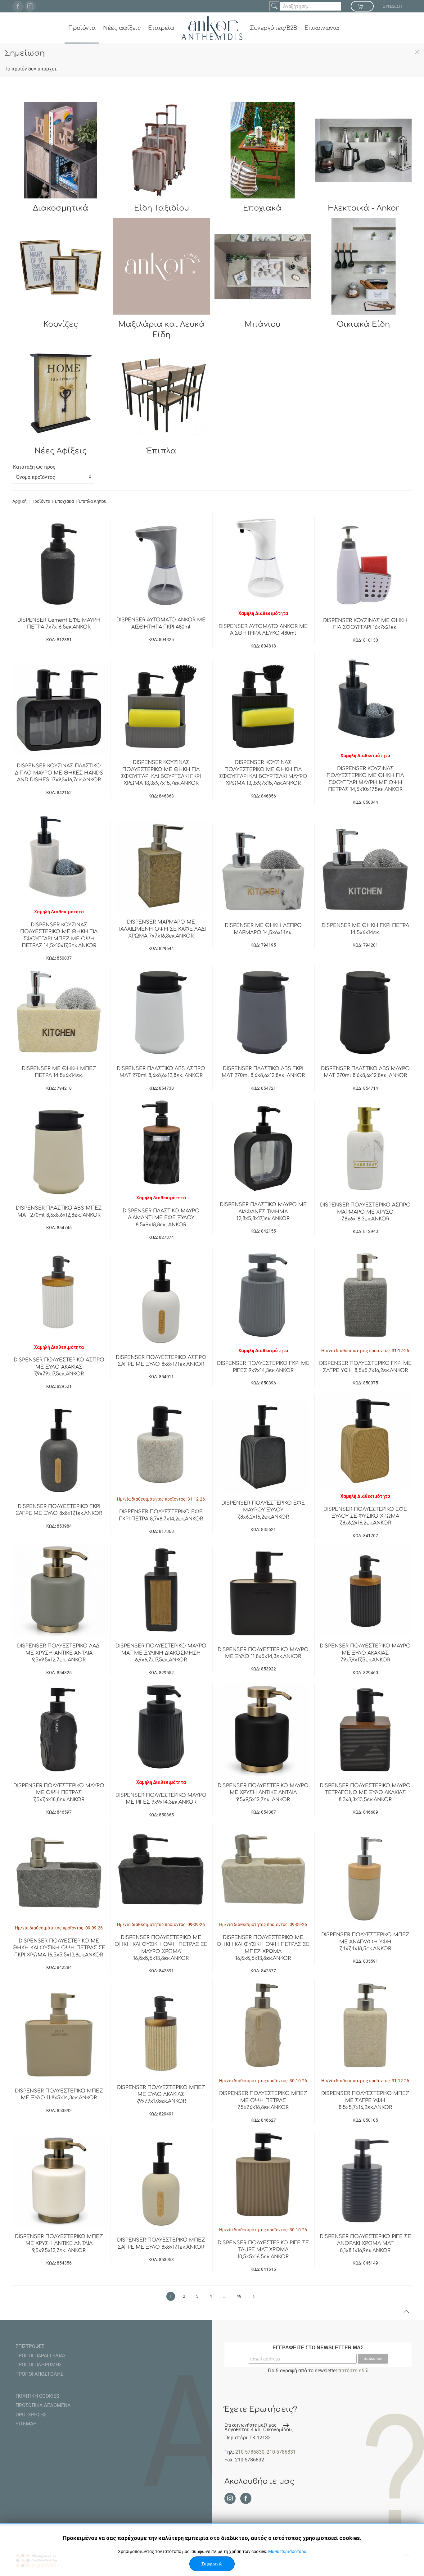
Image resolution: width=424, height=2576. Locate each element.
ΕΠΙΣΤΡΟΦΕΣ (30, 2346)
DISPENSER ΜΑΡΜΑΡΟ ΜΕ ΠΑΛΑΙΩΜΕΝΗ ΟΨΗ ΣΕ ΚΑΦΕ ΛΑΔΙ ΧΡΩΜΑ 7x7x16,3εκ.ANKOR (161, 929)
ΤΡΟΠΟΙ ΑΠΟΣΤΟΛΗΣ (39, 2374)
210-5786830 (250, 2452)
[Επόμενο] (253, 2297)
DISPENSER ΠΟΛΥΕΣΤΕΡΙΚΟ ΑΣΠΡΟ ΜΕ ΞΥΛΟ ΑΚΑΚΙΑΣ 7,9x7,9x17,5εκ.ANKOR (59, 1367)
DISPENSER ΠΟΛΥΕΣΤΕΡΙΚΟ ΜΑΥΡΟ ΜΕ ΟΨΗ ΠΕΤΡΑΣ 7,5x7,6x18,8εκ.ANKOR (59, 1793)
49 (239, 2296)
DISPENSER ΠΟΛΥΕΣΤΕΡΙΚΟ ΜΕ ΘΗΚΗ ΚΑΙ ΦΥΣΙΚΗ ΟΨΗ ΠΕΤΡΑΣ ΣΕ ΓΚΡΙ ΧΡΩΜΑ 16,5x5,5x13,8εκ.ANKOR (59, 1948)
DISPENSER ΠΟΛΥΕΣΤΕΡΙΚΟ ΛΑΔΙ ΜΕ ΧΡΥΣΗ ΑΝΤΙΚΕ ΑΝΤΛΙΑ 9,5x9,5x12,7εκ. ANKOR (59, 1653)
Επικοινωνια (322, 28)
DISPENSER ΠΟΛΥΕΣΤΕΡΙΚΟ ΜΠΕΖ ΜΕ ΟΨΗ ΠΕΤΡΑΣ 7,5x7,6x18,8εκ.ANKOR (263, 2100)
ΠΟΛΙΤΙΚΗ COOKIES (37, 2396)
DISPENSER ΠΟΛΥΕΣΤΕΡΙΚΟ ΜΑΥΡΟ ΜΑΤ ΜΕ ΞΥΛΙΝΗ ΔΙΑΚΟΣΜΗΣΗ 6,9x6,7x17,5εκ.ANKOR (161, 1653)
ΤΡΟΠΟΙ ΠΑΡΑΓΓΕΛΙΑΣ (41, 2356)
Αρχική (20, 501)
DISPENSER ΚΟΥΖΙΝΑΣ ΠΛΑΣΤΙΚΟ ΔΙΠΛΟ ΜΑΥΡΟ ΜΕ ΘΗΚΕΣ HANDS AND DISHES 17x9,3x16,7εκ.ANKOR (59, 773)
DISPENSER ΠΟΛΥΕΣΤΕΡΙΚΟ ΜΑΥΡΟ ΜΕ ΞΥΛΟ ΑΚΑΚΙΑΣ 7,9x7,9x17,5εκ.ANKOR (365, 1653)
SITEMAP (26, 2424)
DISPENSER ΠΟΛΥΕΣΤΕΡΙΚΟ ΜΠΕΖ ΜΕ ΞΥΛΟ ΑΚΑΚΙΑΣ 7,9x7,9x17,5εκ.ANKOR (161, 2094)
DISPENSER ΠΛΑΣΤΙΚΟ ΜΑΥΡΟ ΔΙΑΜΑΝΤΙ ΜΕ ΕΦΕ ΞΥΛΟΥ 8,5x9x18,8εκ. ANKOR (161, 1218)
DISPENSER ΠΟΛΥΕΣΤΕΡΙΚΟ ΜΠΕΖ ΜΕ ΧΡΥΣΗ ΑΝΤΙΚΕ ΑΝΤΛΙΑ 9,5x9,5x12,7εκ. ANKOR (59, 2244)
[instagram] (30, 6)
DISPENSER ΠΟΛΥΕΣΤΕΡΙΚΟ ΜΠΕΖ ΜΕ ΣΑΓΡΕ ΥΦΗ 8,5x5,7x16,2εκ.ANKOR (365, 2100)
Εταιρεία (161, 28)
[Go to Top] (406, 2311)
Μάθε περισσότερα (287, 2551)
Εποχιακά (64, 501)
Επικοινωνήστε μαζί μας (250, 2425)
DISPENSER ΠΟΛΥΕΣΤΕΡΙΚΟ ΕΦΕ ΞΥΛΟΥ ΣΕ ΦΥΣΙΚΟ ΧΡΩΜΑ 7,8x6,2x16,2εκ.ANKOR (365, 1516)
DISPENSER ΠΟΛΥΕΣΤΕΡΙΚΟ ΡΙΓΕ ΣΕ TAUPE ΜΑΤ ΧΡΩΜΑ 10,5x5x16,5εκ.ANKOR (263, 2250)
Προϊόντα (82, 28)
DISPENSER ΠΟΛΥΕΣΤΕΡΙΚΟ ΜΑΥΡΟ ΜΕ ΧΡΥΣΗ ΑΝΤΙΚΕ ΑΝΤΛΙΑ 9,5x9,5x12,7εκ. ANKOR (263, 1793)
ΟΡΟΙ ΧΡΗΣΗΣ (31, 2415)
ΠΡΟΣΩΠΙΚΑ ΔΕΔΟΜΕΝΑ (43, 2405)
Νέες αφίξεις (122, 28)
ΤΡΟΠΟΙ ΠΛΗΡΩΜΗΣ (39, 2365)
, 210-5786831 (280, 2452)
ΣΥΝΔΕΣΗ (393, 6)
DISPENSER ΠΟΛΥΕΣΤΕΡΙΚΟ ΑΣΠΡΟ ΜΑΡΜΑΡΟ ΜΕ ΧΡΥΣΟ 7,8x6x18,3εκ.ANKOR (365, 1212)
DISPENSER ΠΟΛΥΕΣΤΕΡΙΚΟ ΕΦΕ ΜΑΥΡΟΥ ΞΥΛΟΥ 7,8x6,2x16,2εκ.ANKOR (263, 1510)
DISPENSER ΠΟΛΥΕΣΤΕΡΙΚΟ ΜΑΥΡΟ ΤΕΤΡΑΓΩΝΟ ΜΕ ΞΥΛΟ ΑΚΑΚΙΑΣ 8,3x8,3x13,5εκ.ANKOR (365, 1793)
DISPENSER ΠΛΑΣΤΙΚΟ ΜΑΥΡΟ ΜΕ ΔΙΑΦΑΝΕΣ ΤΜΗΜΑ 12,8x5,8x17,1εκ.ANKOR (263, 1212)
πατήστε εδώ (353, 2371)
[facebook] (18, 6)
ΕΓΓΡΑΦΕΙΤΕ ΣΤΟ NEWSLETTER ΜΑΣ (318, 2348)
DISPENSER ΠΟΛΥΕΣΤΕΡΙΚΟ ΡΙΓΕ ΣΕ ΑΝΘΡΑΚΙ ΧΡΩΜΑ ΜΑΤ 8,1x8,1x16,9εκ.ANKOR (365, 2244)
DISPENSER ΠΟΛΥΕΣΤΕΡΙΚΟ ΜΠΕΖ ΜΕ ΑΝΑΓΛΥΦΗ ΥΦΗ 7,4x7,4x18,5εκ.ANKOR (365, 1942)
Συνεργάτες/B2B (273, 28)
